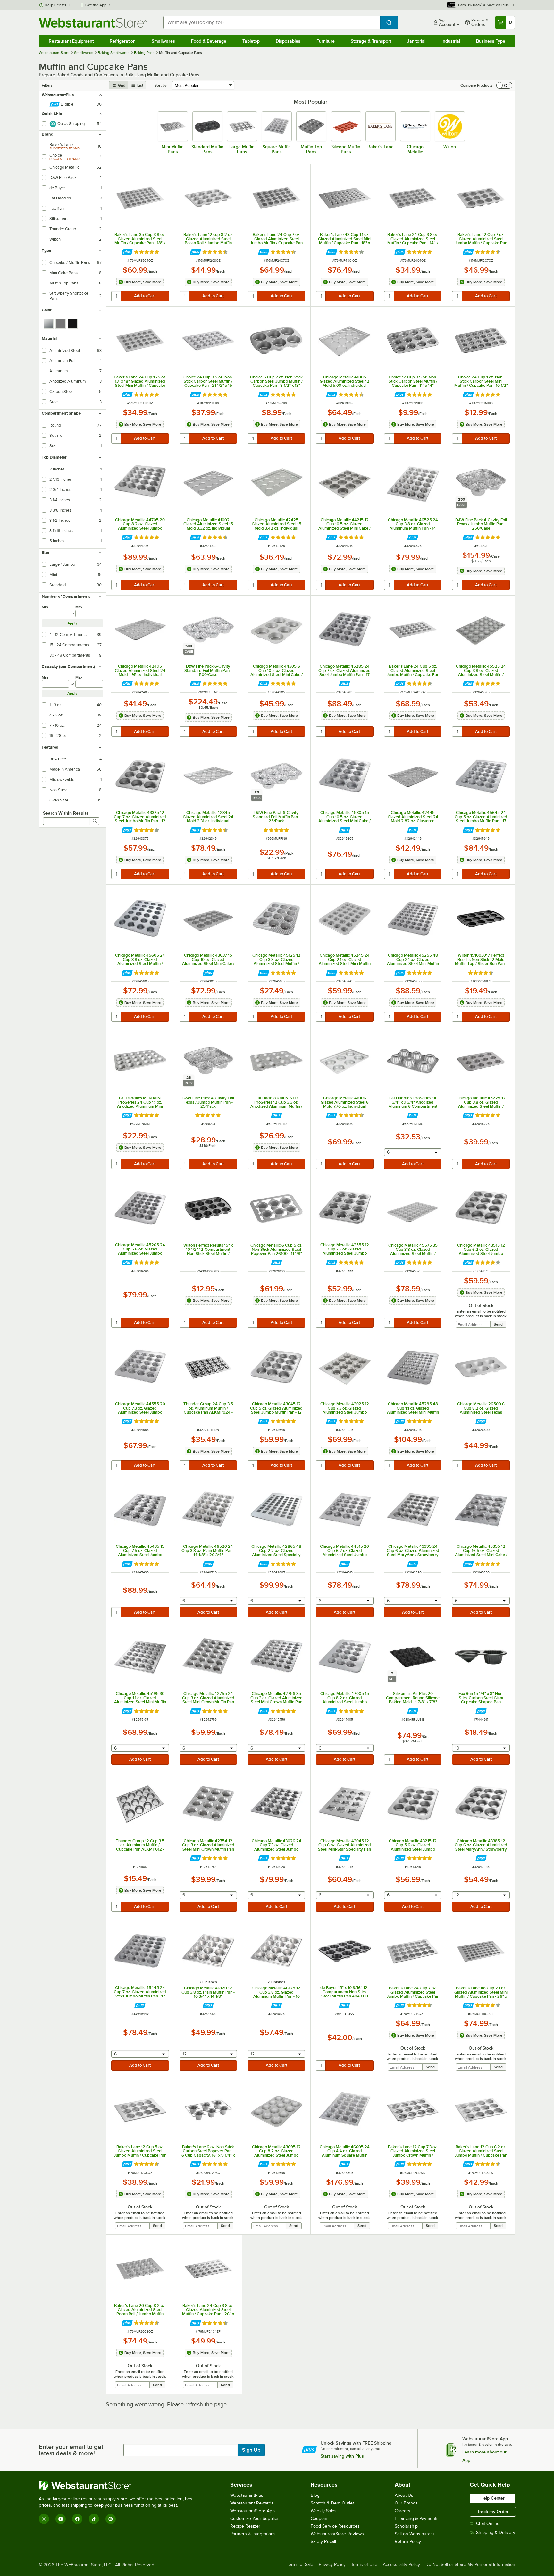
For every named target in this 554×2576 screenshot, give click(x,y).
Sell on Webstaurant (414, 2534)
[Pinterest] (111, 2519)
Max (79, 607)
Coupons (320, 2518)
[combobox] (272, 22)
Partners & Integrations (253, 2534)
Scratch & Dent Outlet (332, 2503)
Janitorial (416, 41)
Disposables (288, 41)
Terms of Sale (300, 2565)
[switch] (504, 85)
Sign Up (251, 2450)
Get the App (96, 5)
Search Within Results (66, 813)
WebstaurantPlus (247, 2495)
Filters (47, 85)
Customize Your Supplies (255, 2518)
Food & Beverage (209, 41)
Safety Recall (323, 2542)
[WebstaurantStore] (119, 2486)
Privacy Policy (332, 2565)
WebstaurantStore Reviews (337, 2534)
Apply (72, 623)
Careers (403, 2511)
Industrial (451, 41)
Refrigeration (123, 41)
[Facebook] (77, 2519)
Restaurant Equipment (71, 41)
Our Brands (406, 2503)
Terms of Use (364, 2565)
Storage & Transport (371, 41)
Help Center (56, 5)
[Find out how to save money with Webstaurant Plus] (127, 252)
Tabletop (251, 41)
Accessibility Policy (401, 2565)
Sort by (161, 85)
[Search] (95, 821)
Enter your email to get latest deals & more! (71, 2450)
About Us (404, 2495)
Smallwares (163, 41)
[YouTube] (61, 2519)
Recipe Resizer (245, 2526)
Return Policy (408, 2542)
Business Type (491, 41)
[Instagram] (44, 2519)
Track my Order (493, 2512)
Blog (315, 2495)
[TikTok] (94, 2519)
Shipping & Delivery (496, 2533)
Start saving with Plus (342, 2456)
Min (45, 607)
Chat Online (488, 2524)
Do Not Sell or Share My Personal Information (470, 2565)
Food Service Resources (335, 2526)
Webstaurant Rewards (252, 2503)
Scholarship (406, 2526)
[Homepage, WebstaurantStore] (93, 23)
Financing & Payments (417, 2518)
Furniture (326, 41)
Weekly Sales (324, 2511)
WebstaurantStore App (252, 2511)
